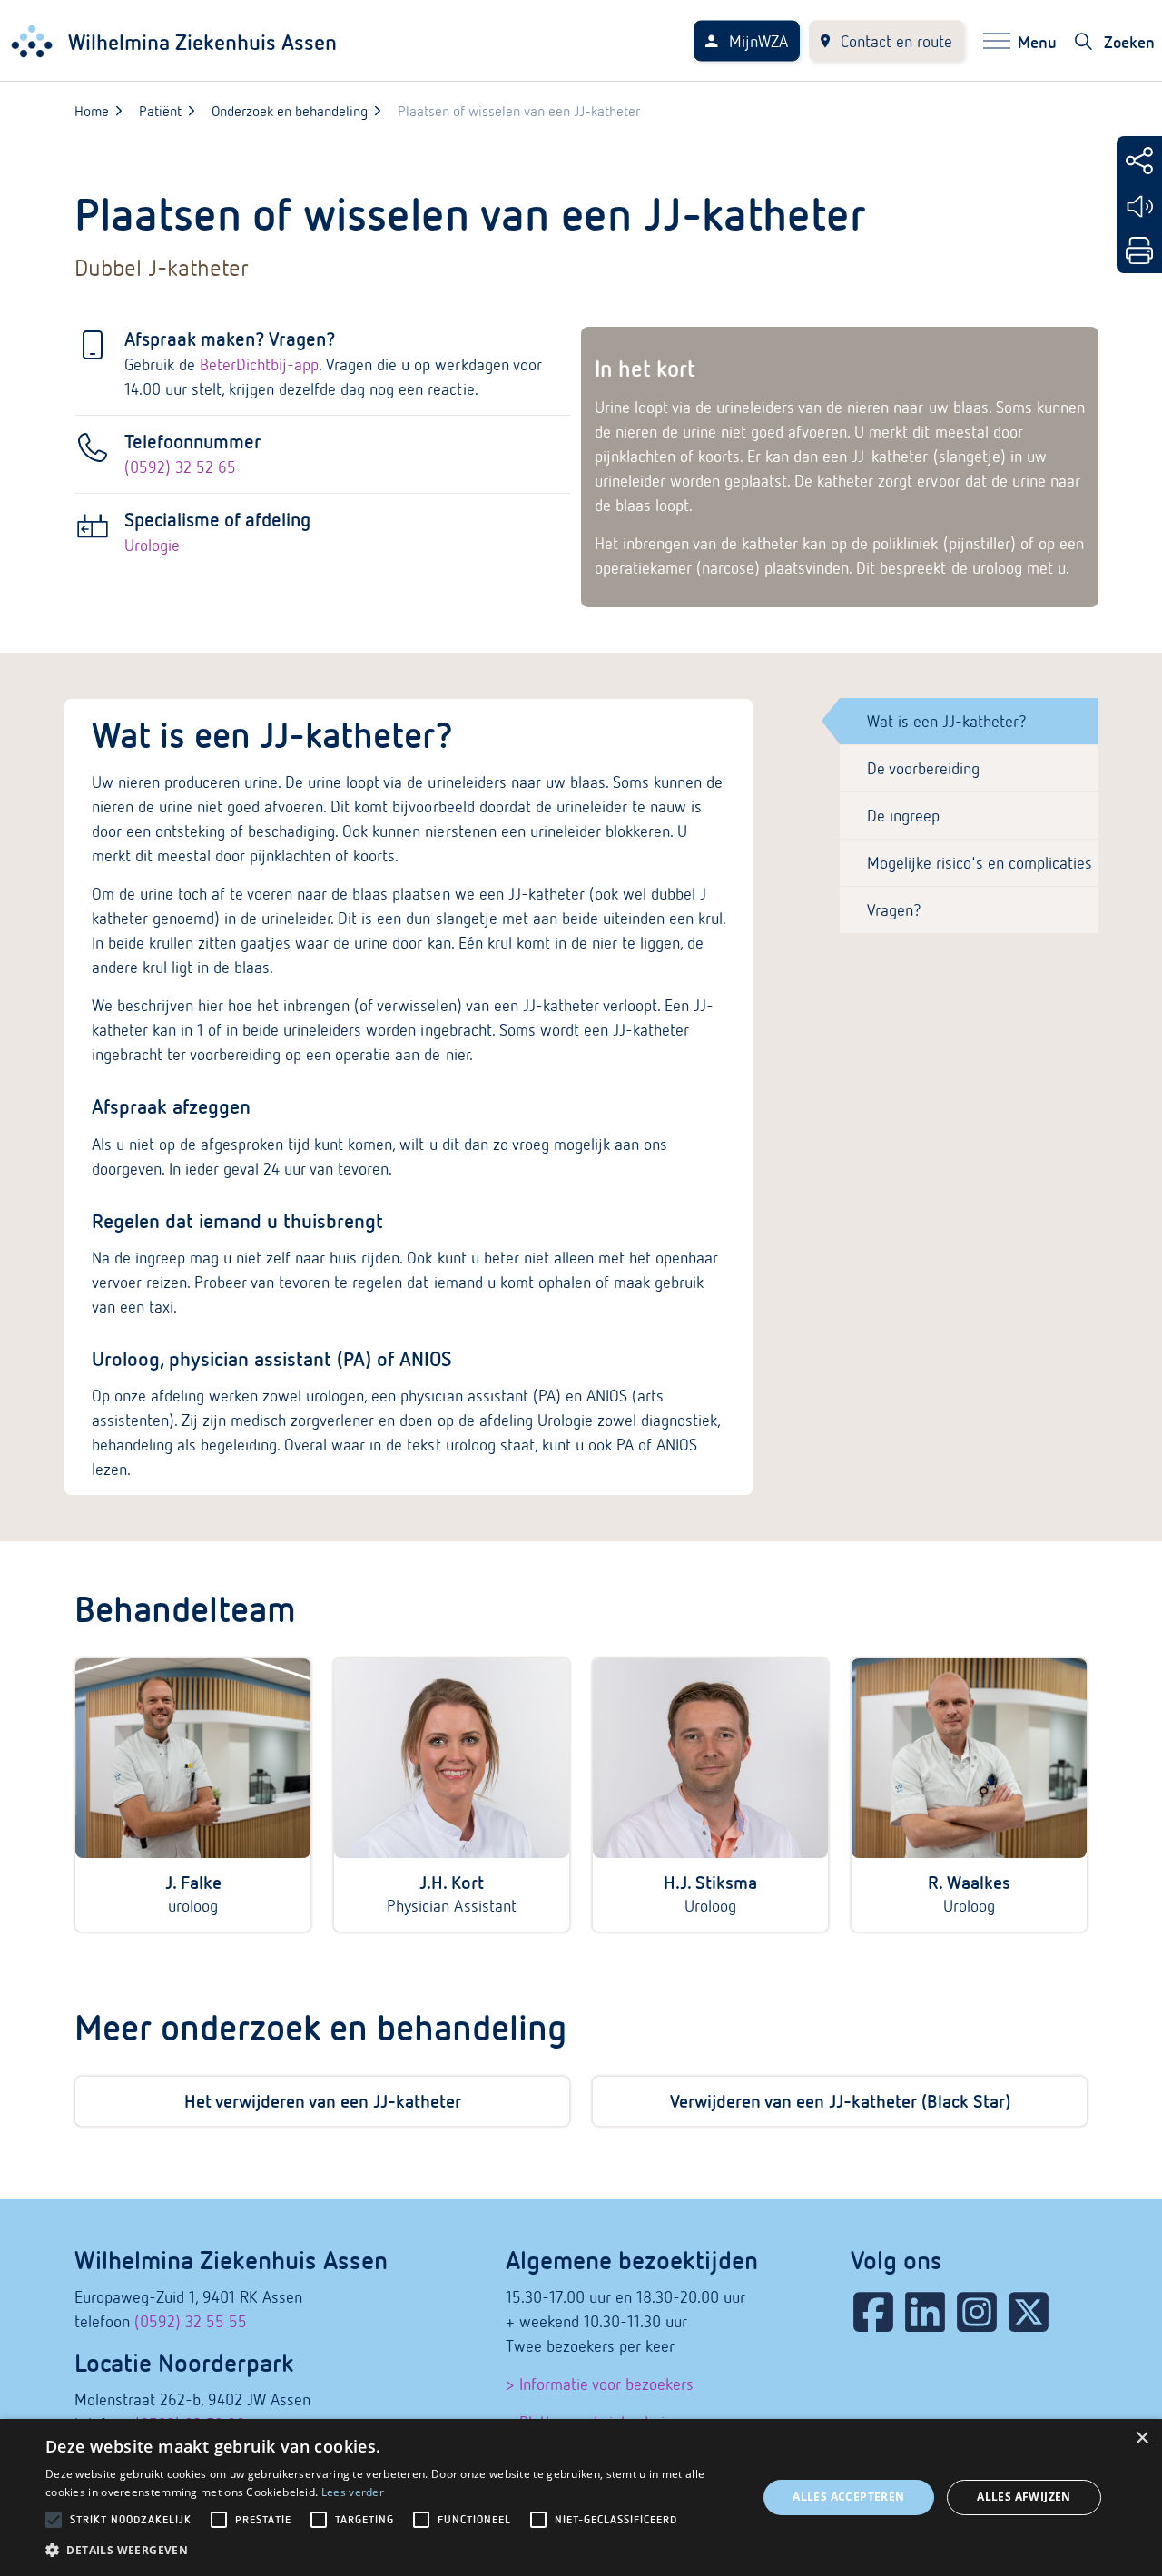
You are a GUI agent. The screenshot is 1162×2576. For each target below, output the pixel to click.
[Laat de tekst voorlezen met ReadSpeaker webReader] (1139, 206)
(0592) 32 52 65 (180, 467)
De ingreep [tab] (903, 816)
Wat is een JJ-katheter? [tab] (947, 721)
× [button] (1142, 2438)
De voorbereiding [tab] (923, 768)
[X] (1029, 2312)
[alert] (581, 2497)
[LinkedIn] (925, 2312)
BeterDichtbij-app (259, 364)
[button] (391, 2550)
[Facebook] (873, 2312)
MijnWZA (758, 41)
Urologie (152, 545)
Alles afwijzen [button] (1024, 2497)
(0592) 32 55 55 (191, 2321)
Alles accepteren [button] (848, 2497)
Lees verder (353, 2492)
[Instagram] (977, 2312)
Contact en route (896, 41)
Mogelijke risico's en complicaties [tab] (980, 863)
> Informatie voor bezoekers (600, 2384)
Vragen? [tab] (894, 910)
